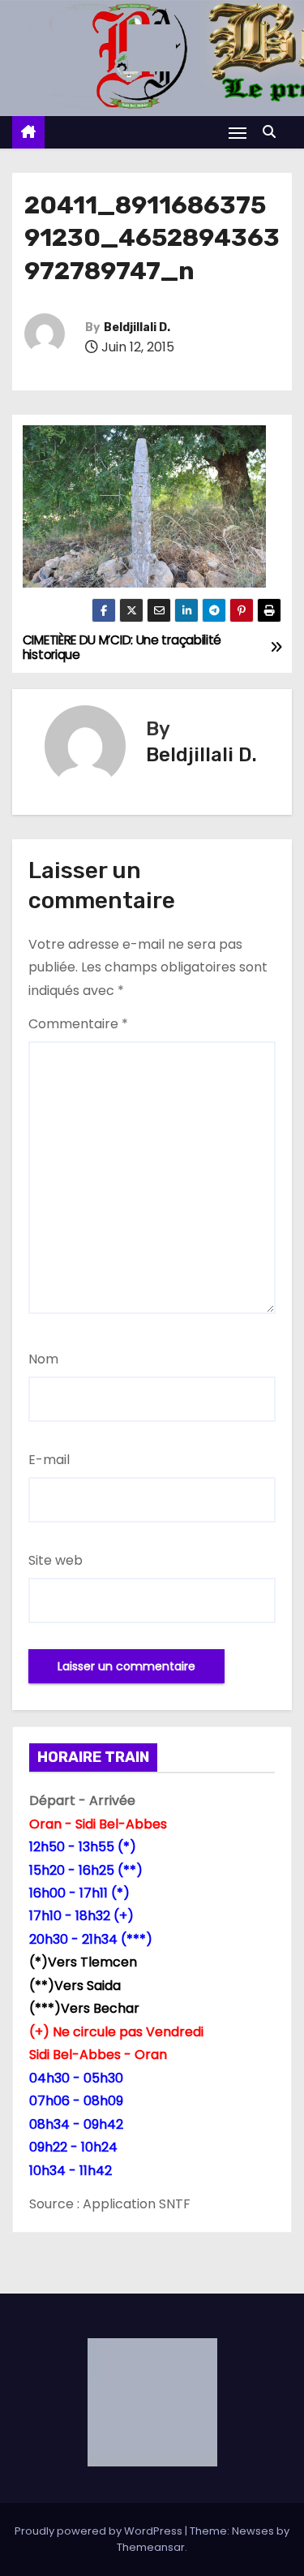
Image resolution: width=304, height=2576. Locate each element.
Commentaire (78, 1024)
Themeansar (151, 2547)
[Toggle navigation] (238, 133)
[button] (273, 132)
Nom (43, 1359)
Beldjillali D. (137, 327)
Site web (56, 1560)
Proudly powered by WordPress (100, 2531)
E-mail (49, 1460)
